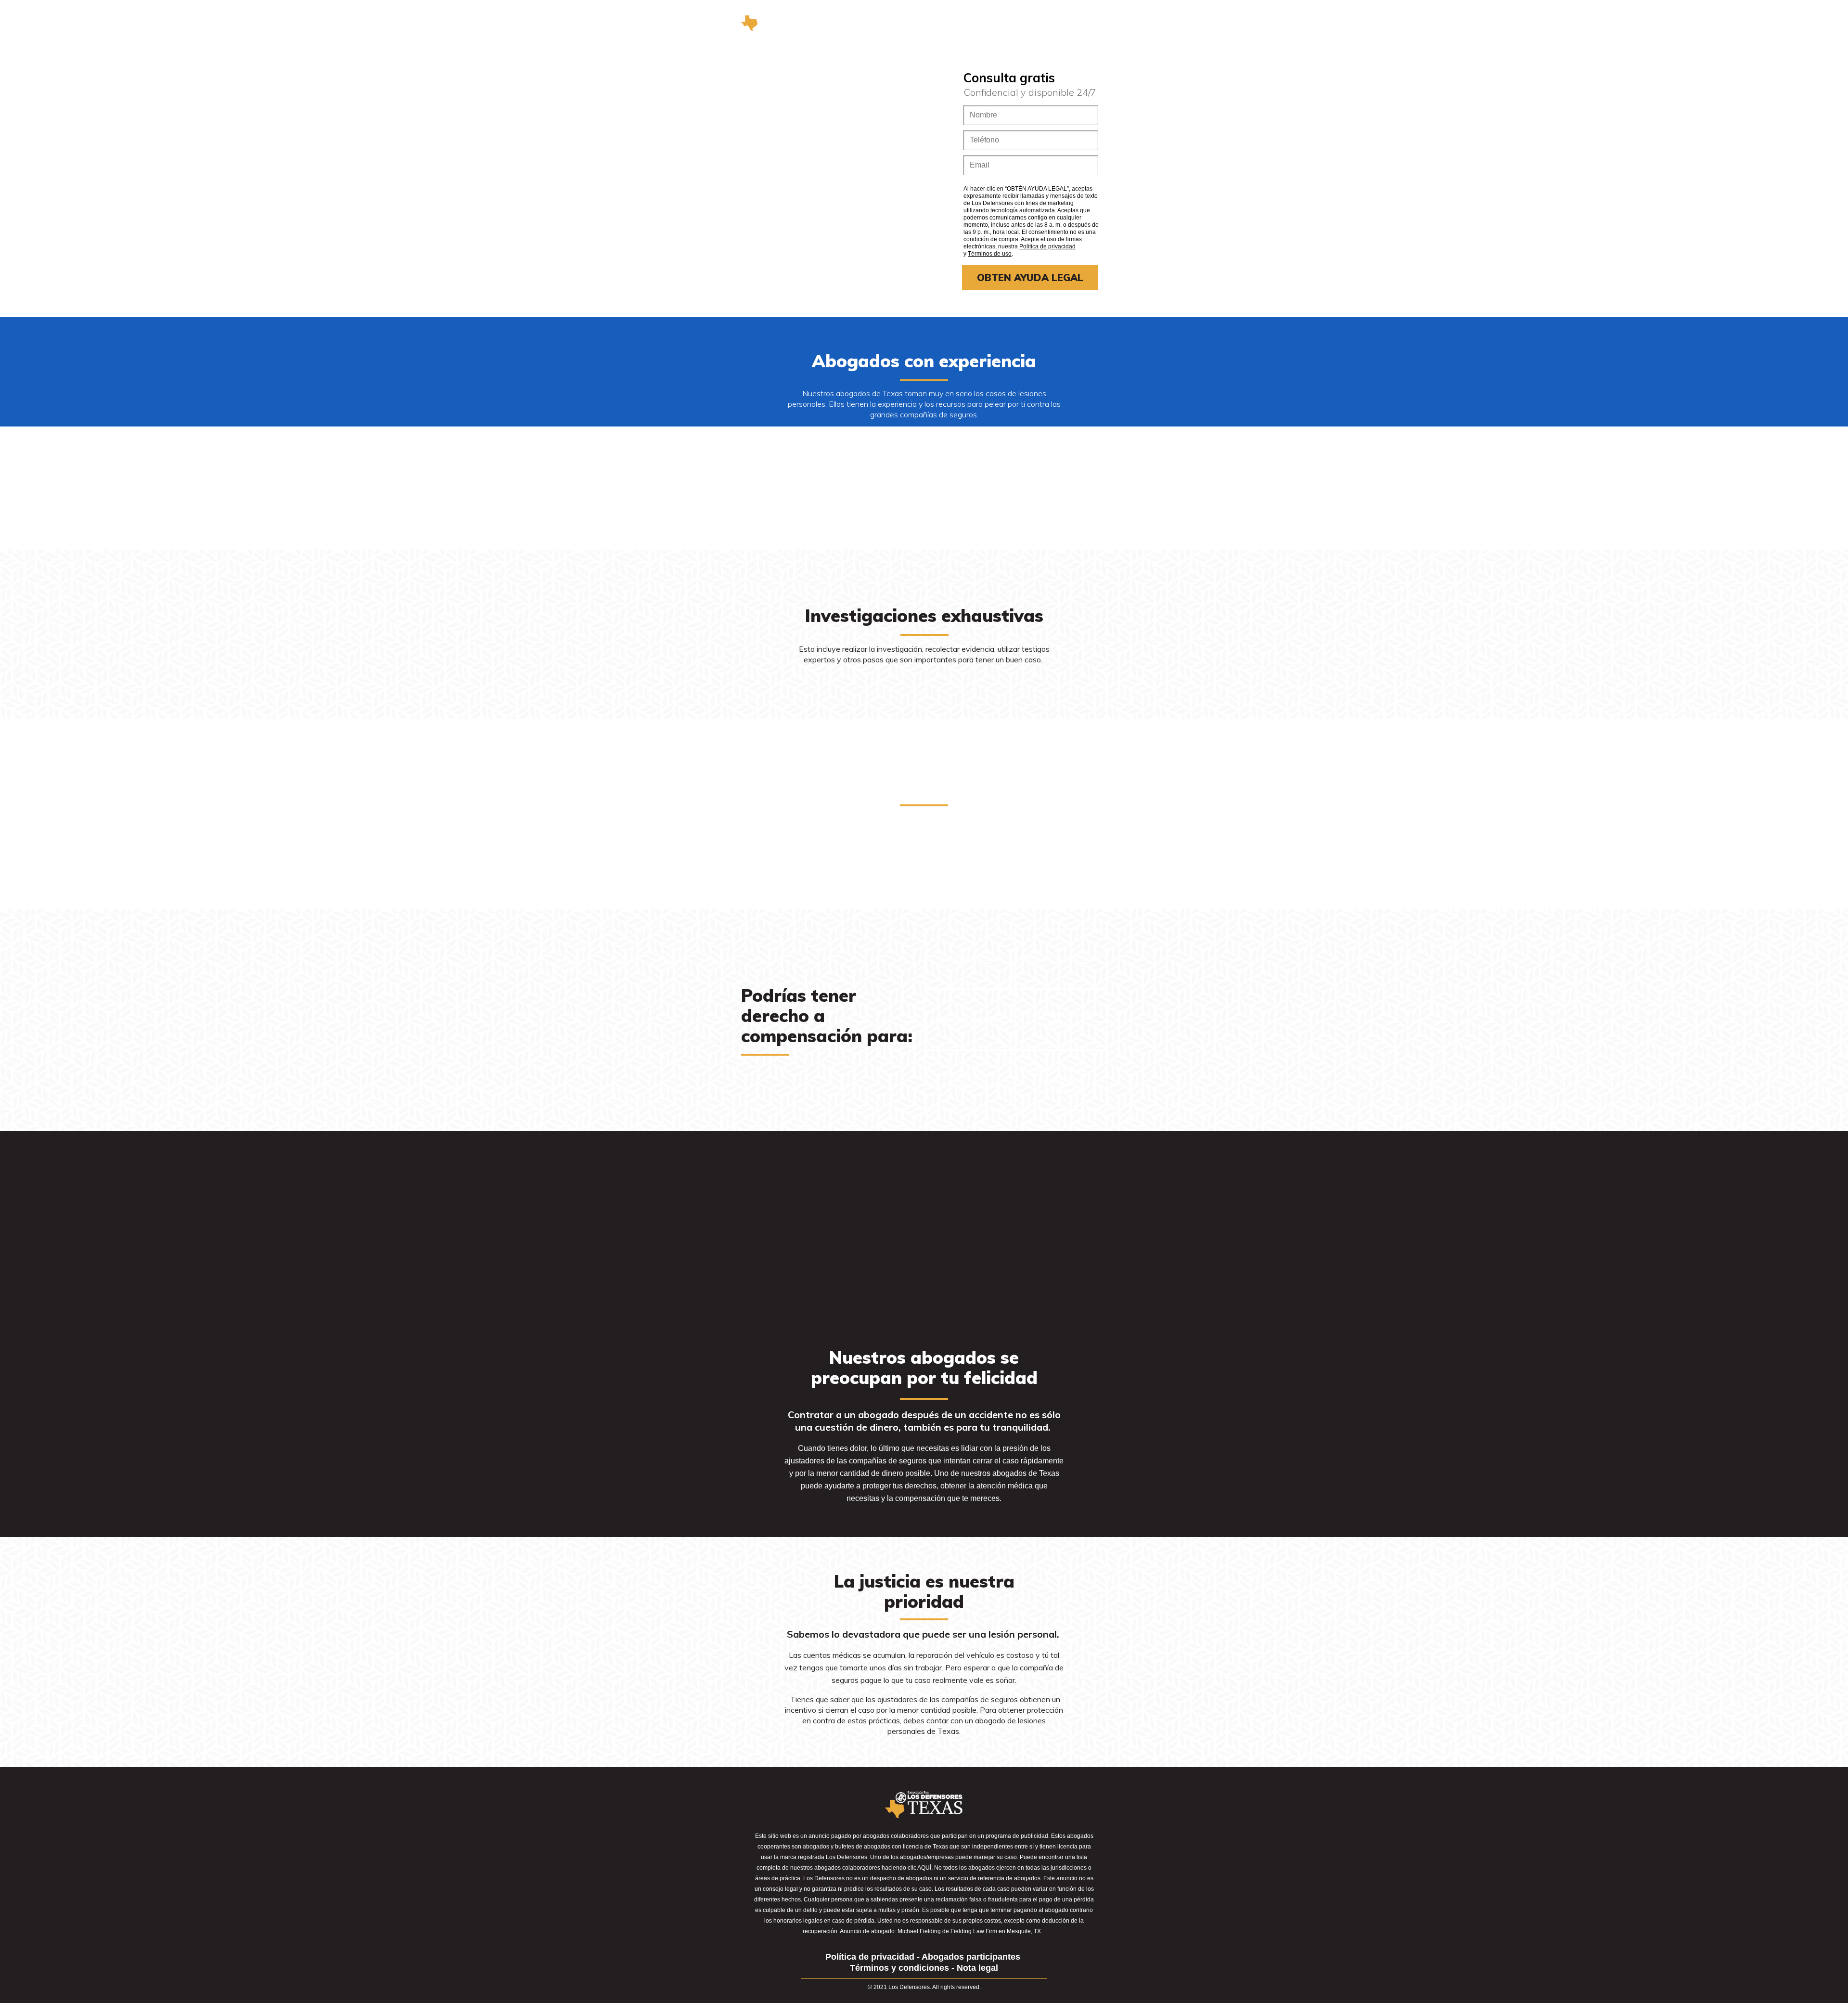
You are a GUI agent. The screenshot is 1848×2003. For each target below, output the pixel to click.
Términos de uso (990, 254)
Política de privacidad (1047, 246)
